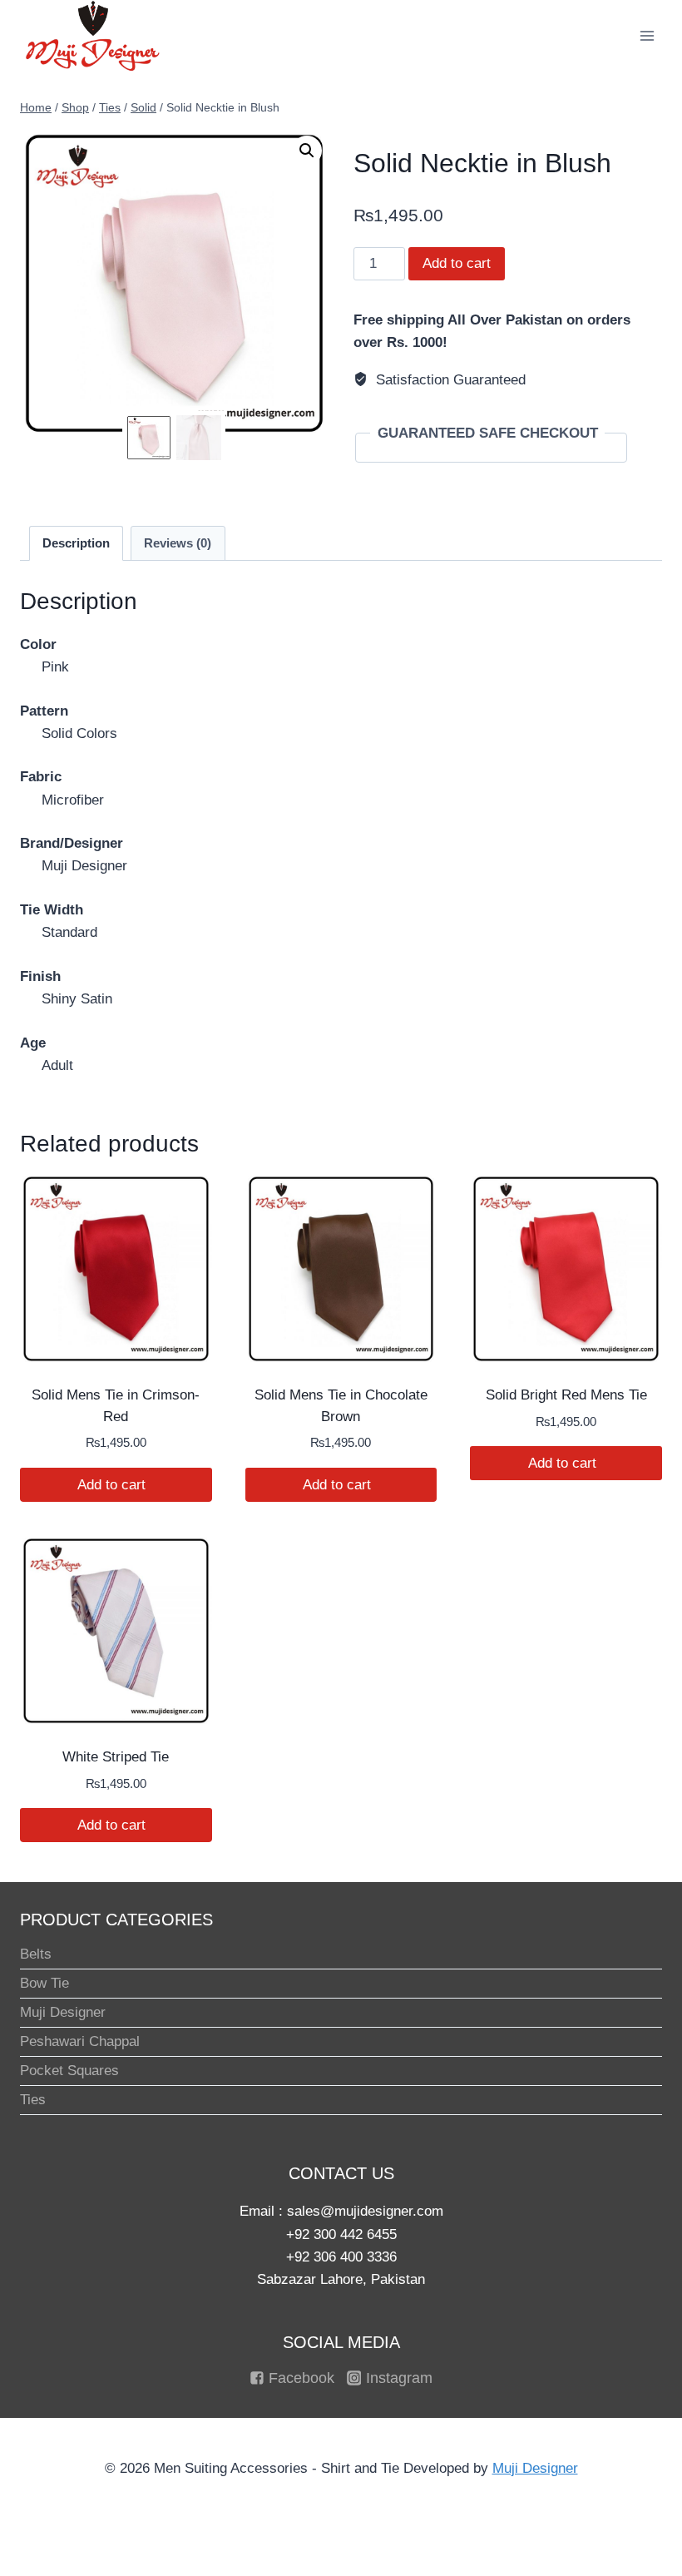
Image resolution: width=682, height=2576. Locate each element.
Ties (33, 2100)
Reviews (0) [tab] (178, 543)
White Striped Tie (116, 1757)
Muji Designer (63, 2012)
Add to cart (457, 263)
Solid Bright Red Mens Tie (566, 1395)
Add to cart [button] (114, 1485)
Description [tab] (76, 543)
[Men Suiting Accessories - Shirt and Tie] (93, 36)
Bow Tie (44, 1983)
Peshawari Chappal (80, 2041)
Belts (36, 1954)
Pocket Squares (69, 2071)
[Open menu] (647, 35)
